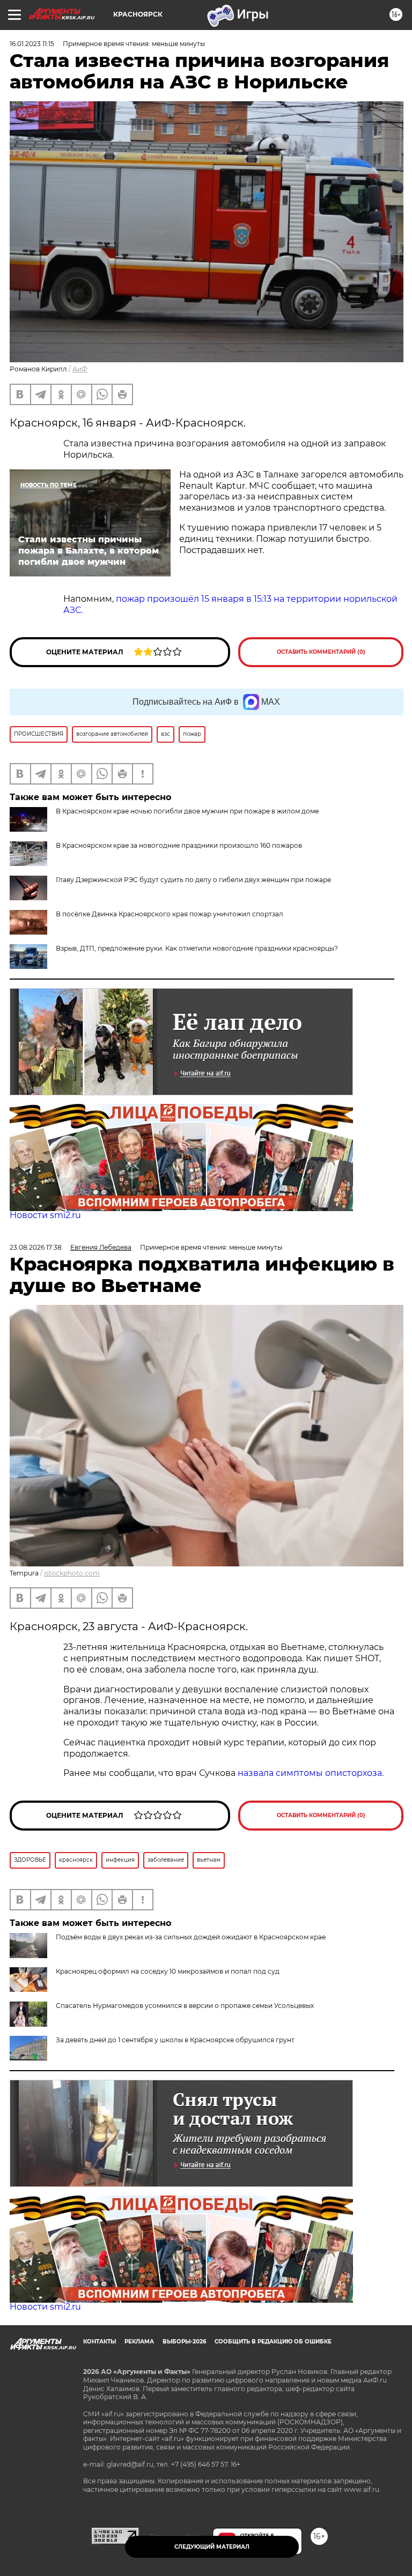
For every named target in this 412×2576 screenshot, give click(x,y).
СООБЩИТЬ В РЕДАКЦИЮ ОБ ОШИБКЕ (273, 2342)
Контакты (100, 2342)
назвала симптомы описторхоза (310, 1773)
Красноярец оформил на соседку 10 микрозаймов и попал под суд (168, 1971)
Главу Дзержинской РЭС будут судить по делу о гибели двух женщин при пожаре (193, 880)
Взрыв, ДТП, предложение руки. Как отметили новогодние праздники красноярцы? (197, 948)
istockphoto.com (72, 1573)
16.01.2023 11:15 (32, 44)
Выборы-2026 (184, 2342)
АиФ (80, 369)
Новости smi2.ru (45, 1215)
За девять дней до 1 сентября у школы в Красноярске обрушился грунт (175, 2040)
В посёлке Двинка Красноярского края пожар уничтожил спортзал (170, 914)
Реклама (139, 2342)
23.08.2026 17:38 (36, 1247)
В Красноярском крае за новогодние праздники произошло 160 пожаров (179, 845)
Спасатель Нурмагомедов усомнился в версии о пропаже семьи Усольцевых (185, 2006)
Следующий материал (212, 2547)
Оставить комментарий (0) (321, 652)
